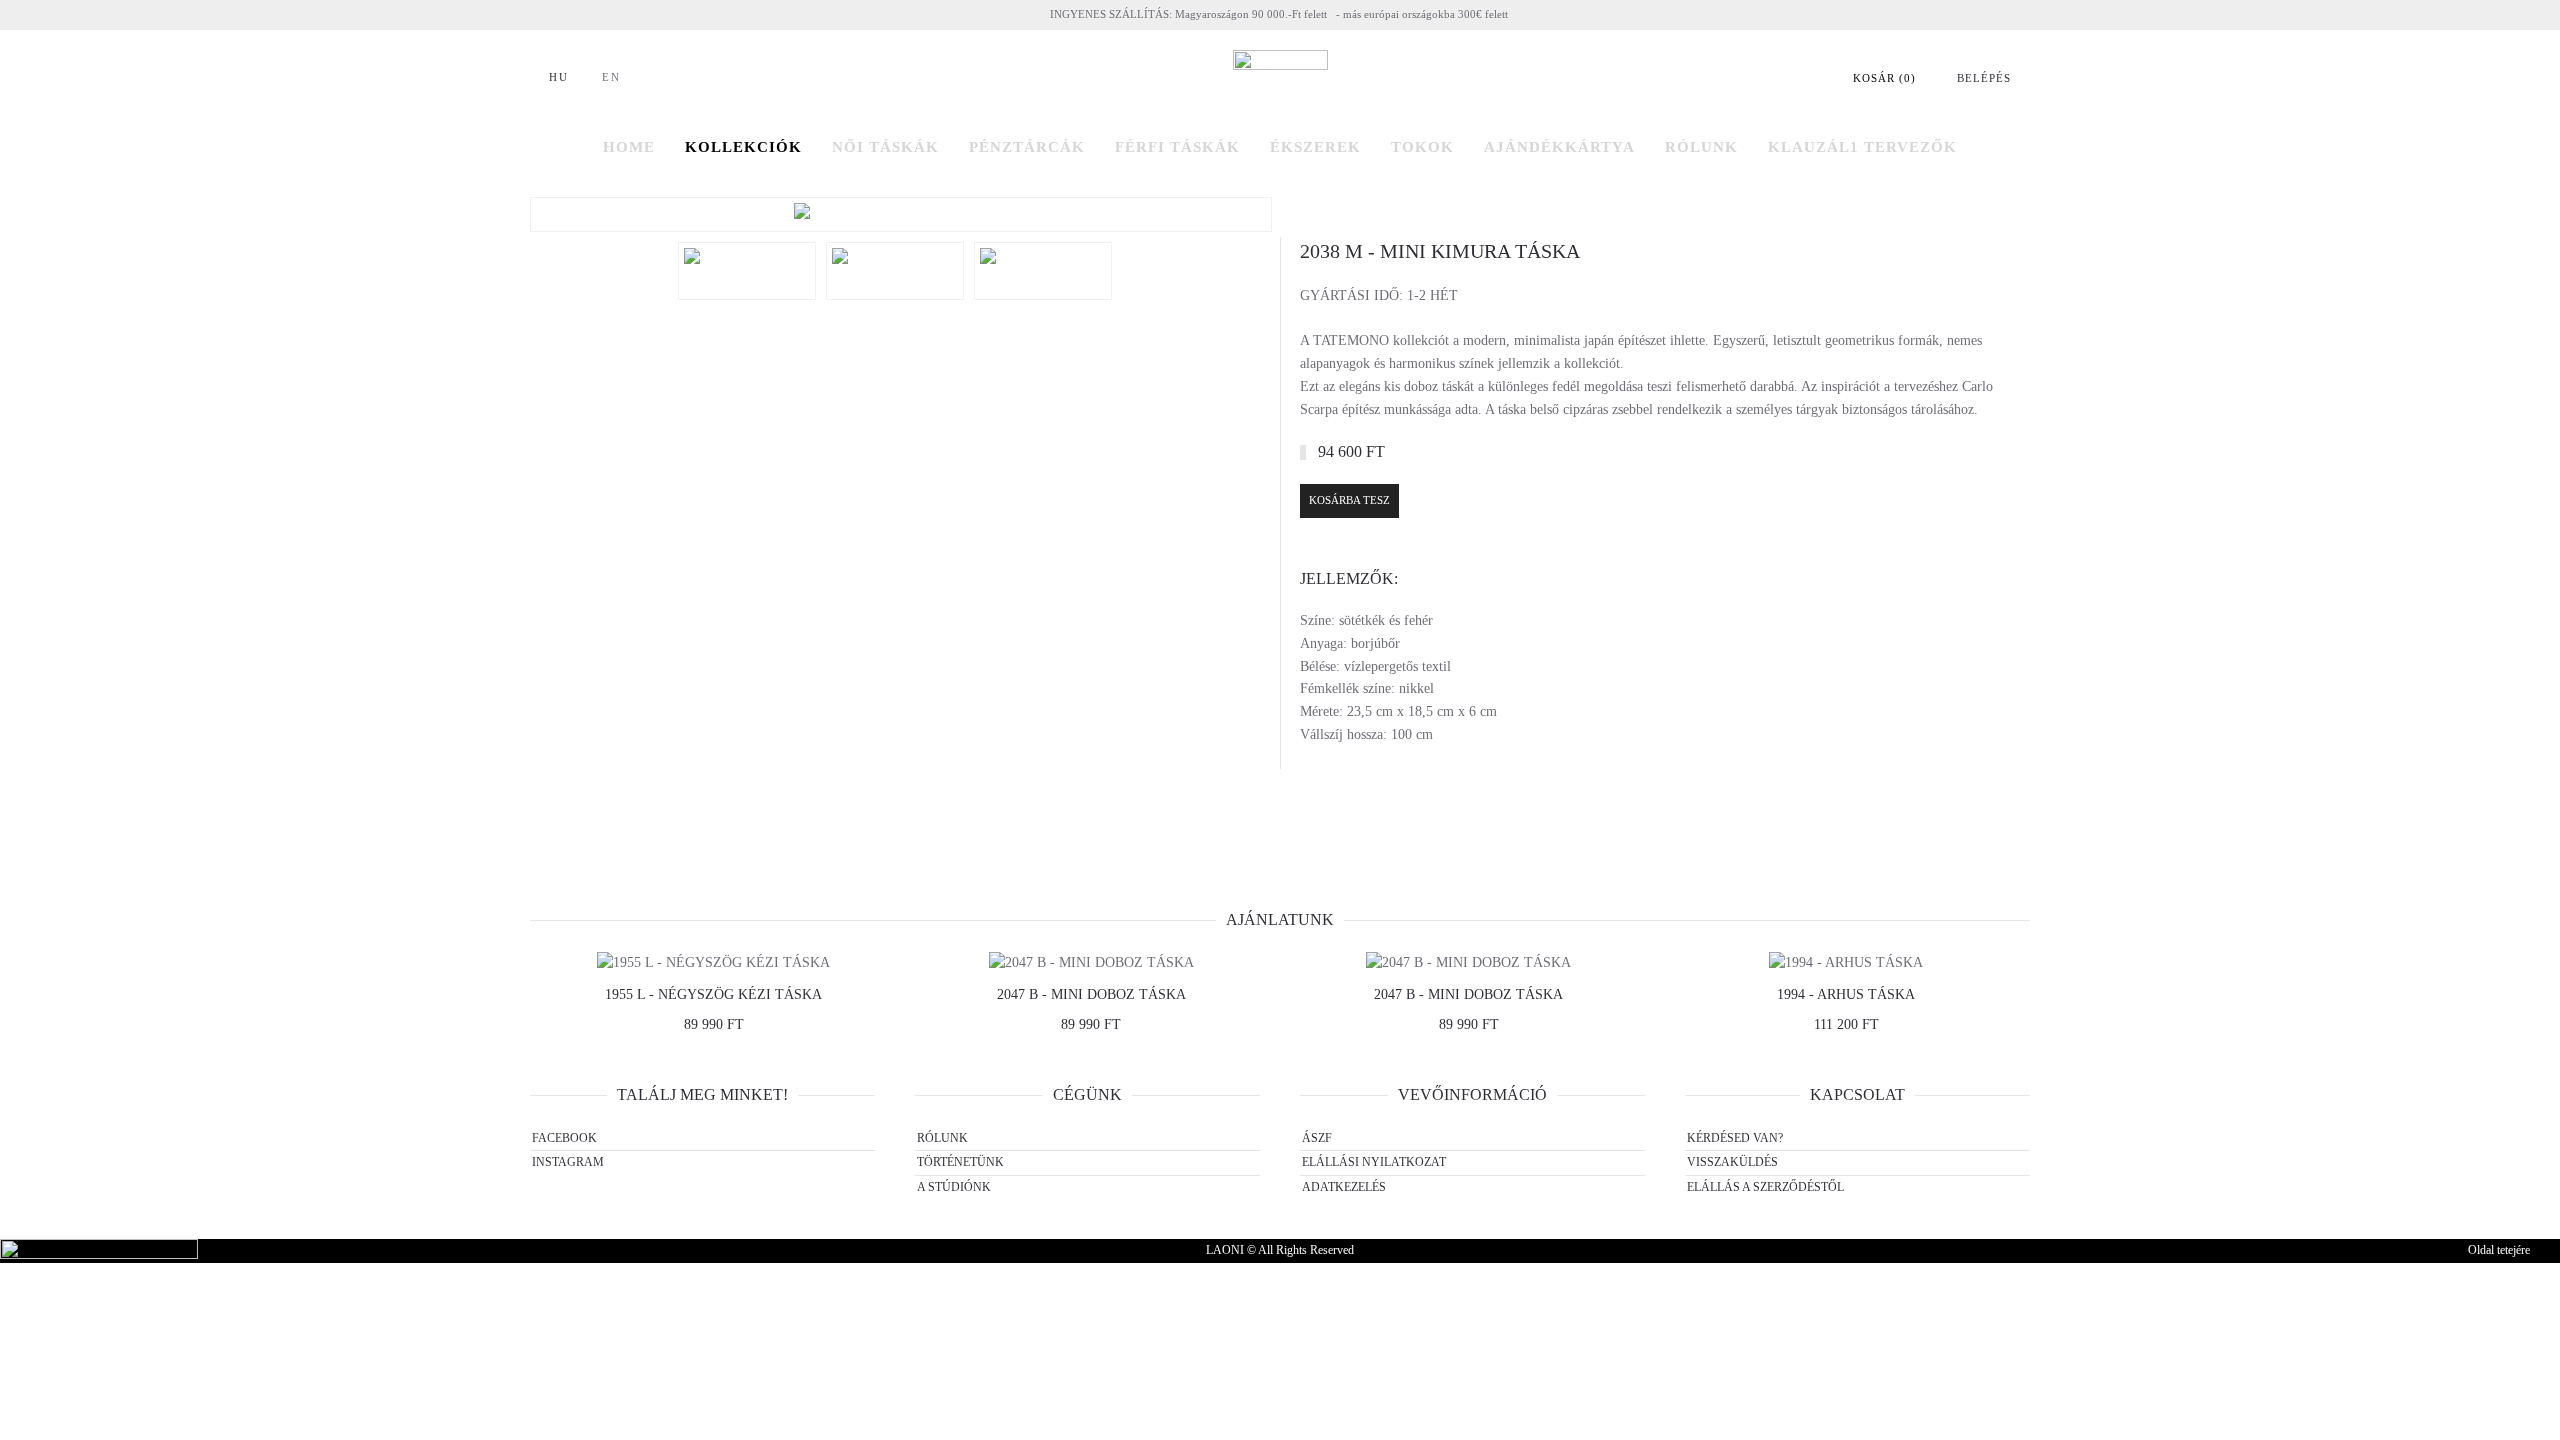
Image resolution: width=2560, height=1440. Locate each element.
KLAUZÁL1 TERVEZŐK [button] (1862, 147)
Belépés (1984, 78)
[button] (901, 214)
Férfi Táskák (1177, 147)
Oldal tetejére (2499, 1250)
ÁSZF (1317, 1138)
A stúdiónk (954, 1187)
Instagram (568, 1162)
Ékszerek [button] (1315, 147)
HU (559, 77)
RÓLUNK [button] (1701, 147)
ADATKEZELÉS (1344, 1187)
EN (611, 77)
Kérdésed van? (1735, 1138)
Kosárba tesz (1349, 500)
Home (629, 147)
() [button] (1884, 78)
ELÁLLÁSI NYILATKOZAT (1374, 1162)
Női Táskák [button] (885, 147)
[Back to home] (1280, 78)
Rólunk (942, 1138)
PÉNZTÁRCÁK (1027, 147)
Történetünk (960, 1162)
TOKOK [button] (1422, 147)
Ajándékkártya (1559, 147)
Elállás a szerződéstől (1765, 1187)
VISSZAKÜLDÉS (1732, 1162)
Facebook (564, 1138)
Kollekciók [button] (743, 147)
